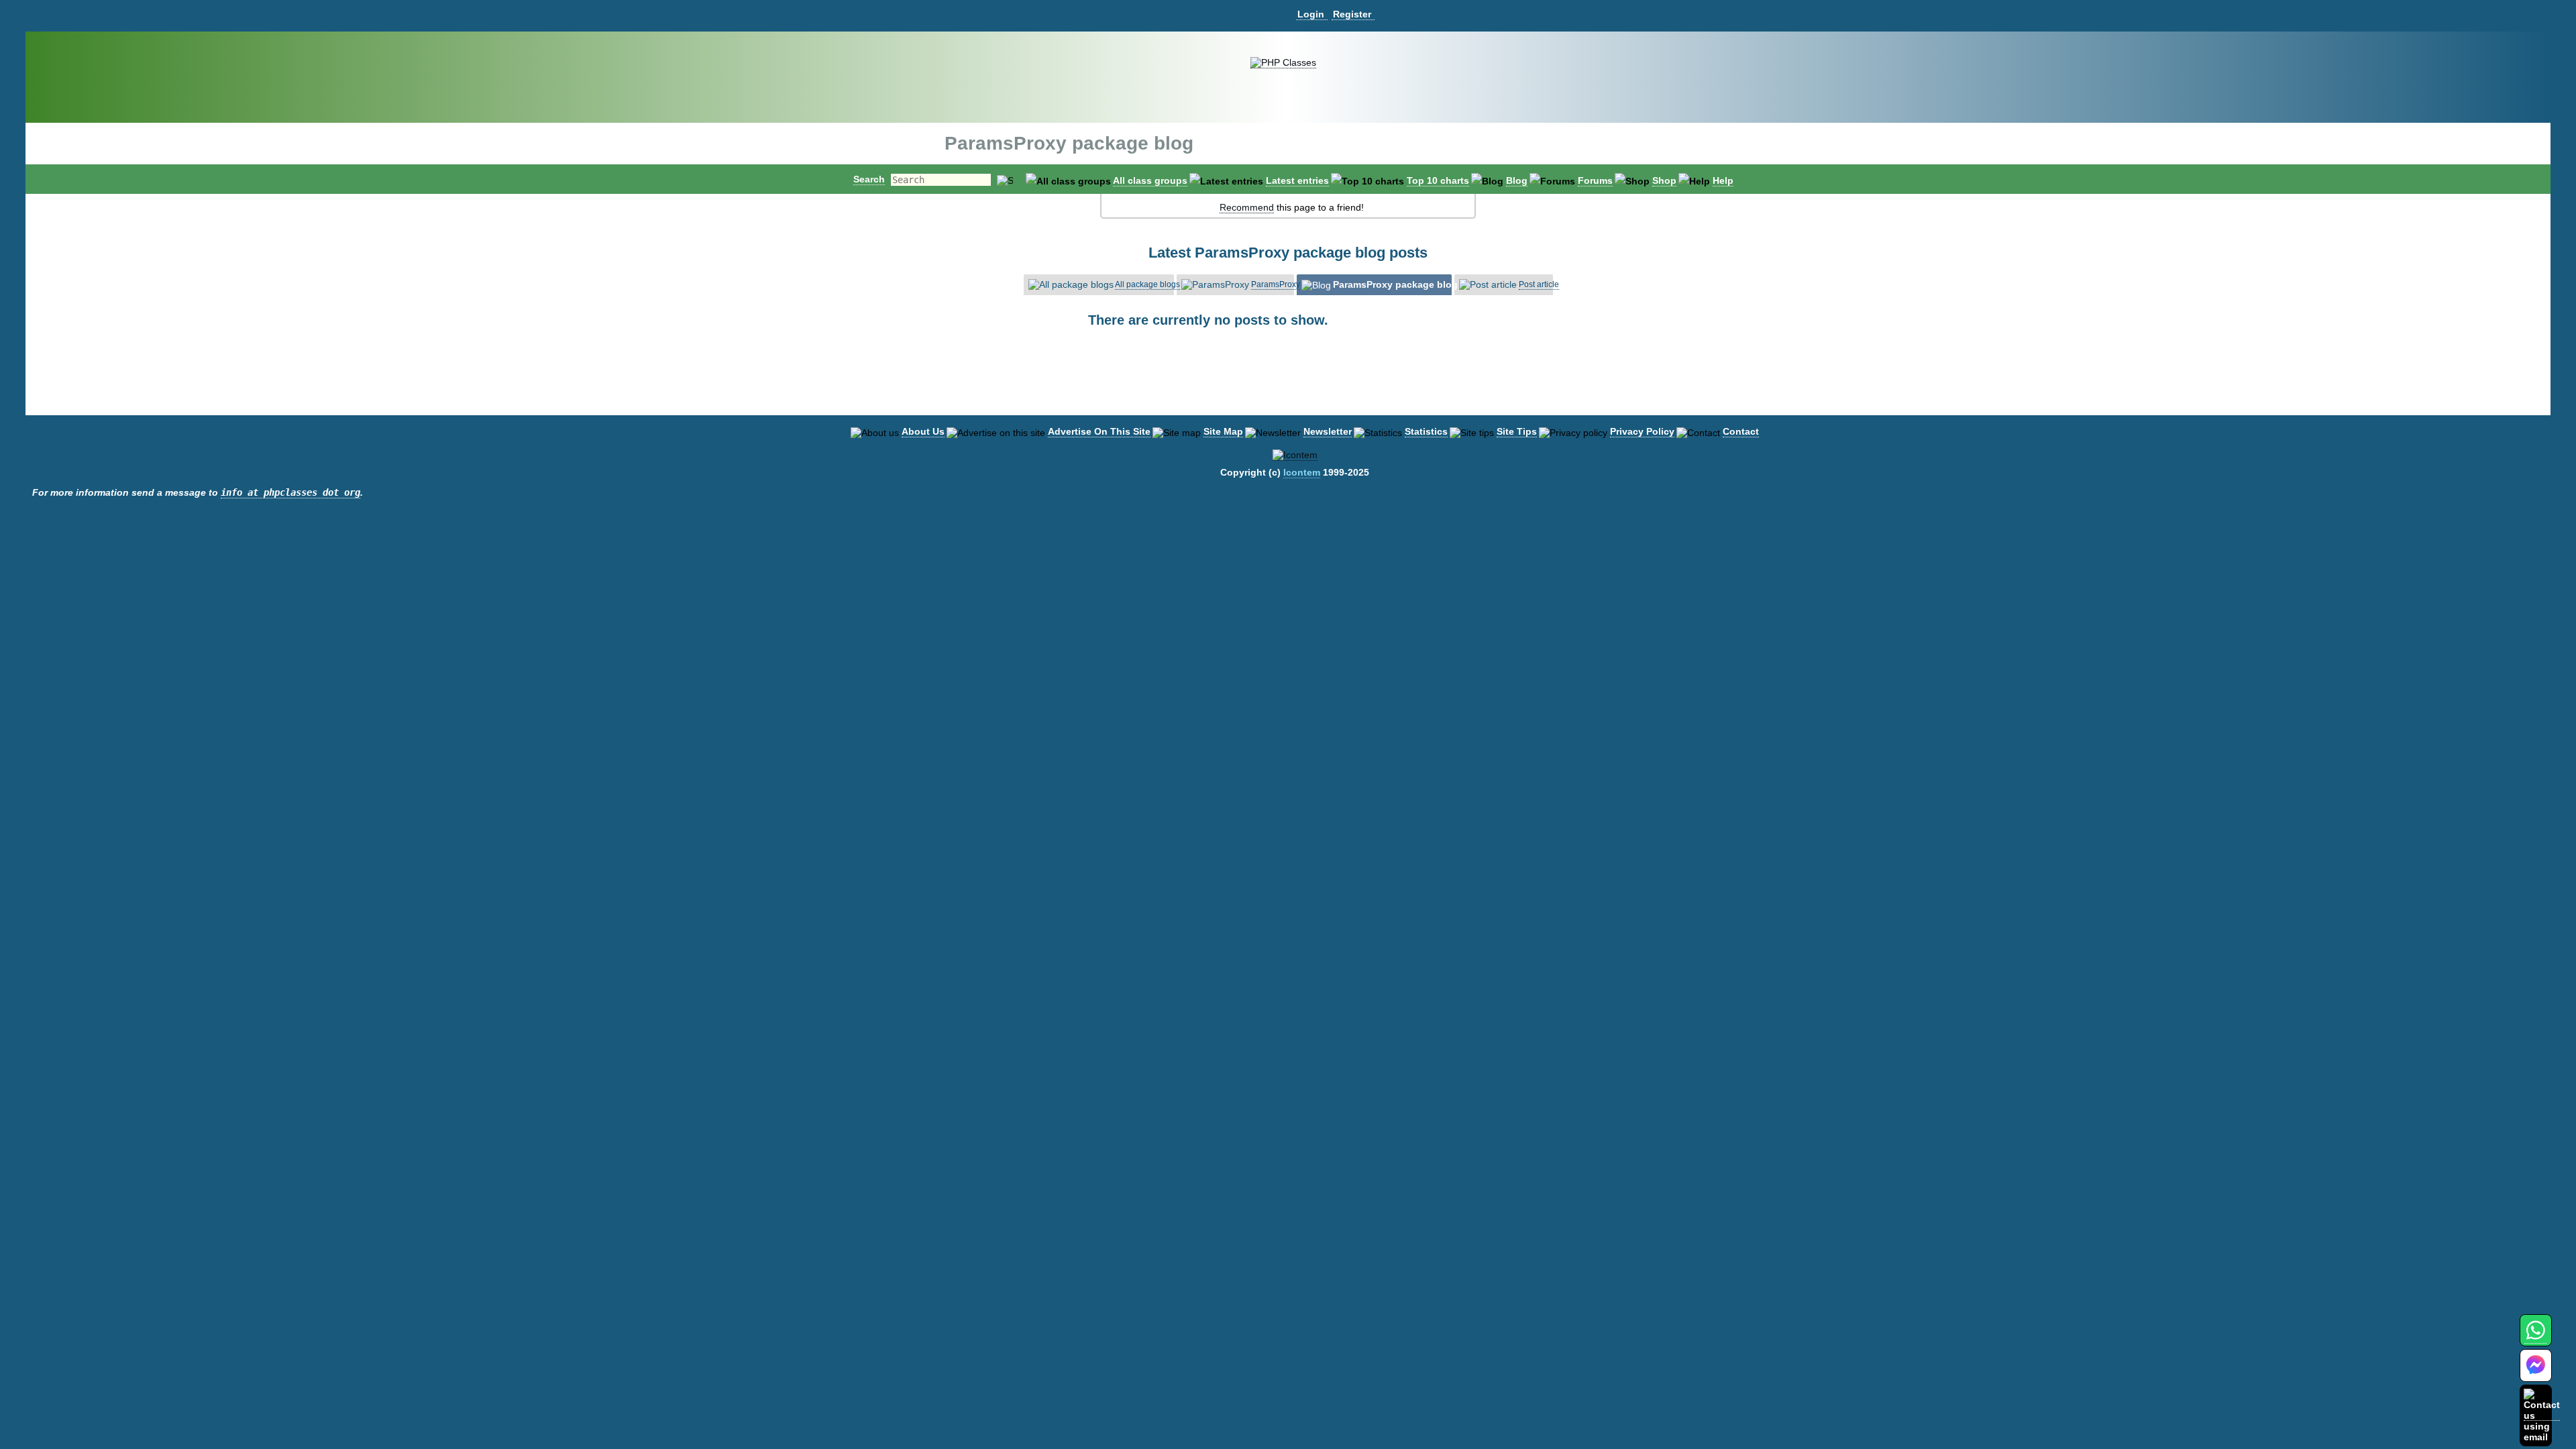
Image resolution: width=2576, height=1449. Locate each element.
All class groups (1150, 180)
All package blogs (1147, 284)
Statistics (1426, 431)
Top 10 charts (1438, 180)
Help (1723, 180)
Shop (1664, 180)
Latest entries (1297, 180)
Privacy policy (1642, 431)
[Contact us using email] (2542, 1415)
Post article (1539, 284)
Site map (1223, 431)
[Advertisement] (1288, 382)
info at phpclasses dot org (290, 492)
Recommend (1247, 207)
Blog (1517, 180)
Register (1352, 14)
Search (869, 179)
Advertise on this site (1099, 431)
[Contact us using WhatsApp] (2535, 1338)
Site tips (1517, 431)
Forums (1595, 180)
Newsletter (1328, 431)
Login (1311, 14)
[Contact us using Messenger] (2536, 1374)
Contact (1741, 431)
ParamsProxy (1276, 284)
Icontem (1302, 472)
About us (923, 431)
